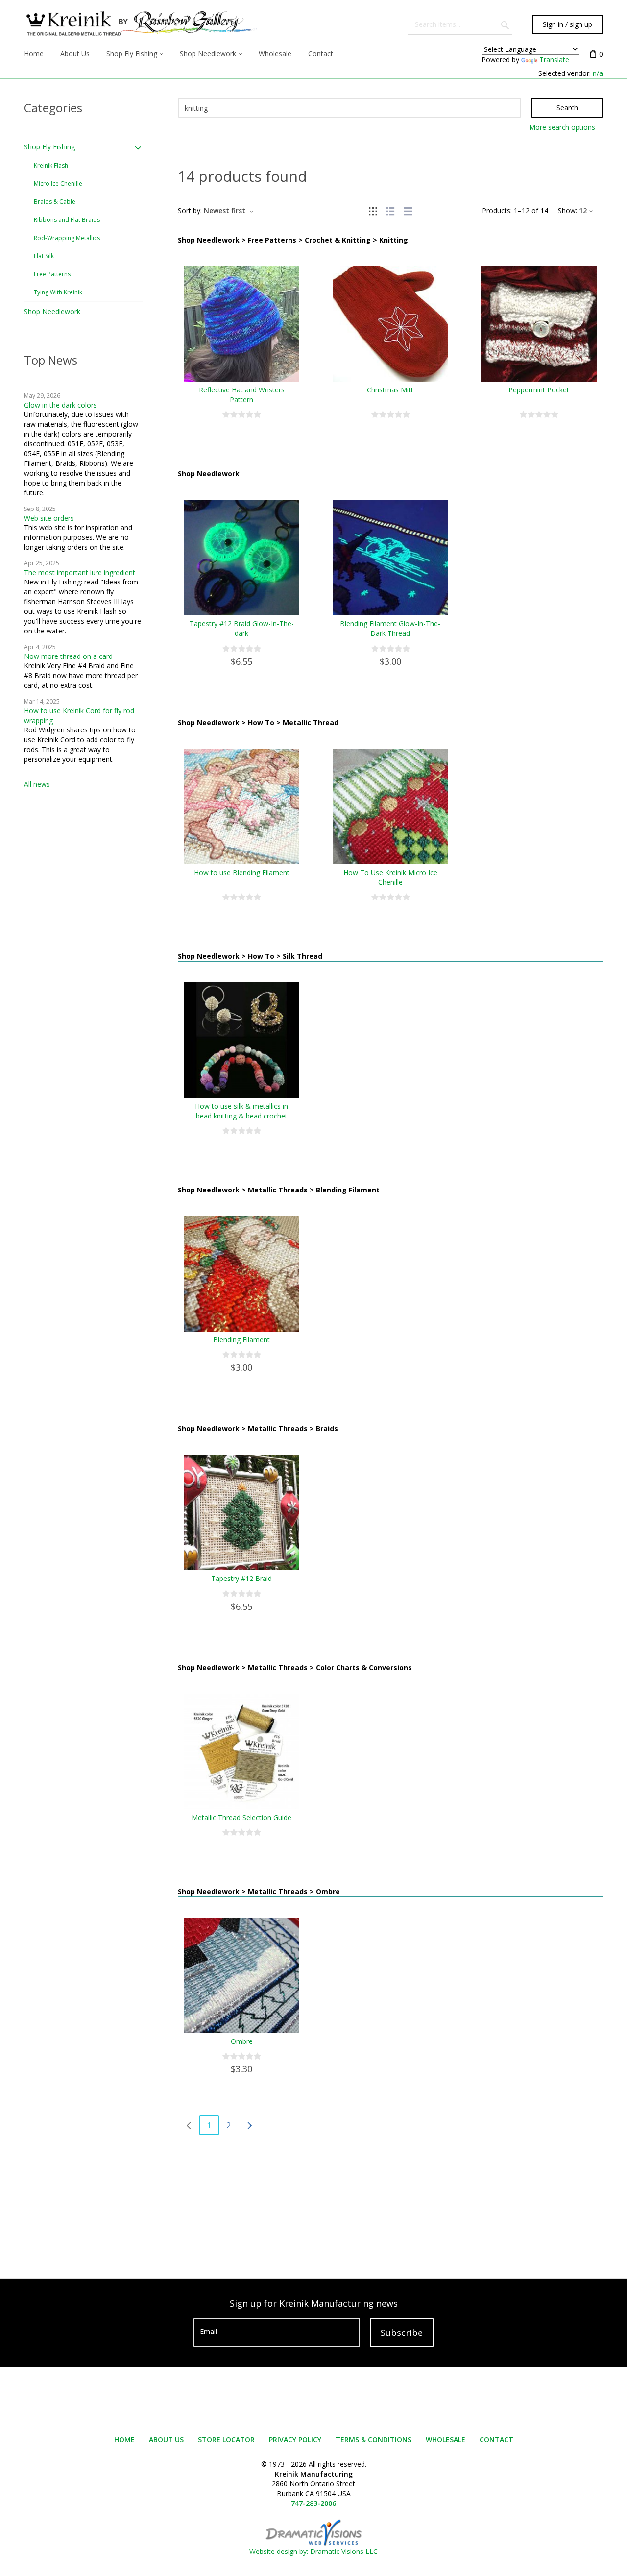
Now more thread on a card (68, 656)
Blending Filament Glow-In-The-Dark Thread (390, 628)
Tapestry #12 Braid (241, 1578)
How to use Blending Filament (242, 872)
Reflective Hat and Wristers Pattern (242, 395)
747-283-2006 (313, 2503)
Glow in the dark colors (60, 405)
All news (37, 784)
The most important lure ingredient (80, 572)
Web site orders (49, 518)
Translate (554, 60)
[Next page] (249, 2125)
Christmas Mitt (390, 390)
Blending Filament (241, 1340)
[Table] (408, 210)
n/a (598, 73)
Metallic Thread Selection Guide (241, 1817)
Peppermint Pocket (539, 390)
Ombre (242, 2041)
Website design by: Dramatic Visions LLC (313, 2551)
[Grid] (373, 210)
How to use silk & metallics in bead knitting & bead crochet (241, 1111)
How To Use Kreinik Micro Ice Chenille (390, 877)
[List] (390, 210)
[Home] (141, 24)
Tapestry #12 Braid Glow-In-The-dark (242, 628)
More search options (562, 127)
